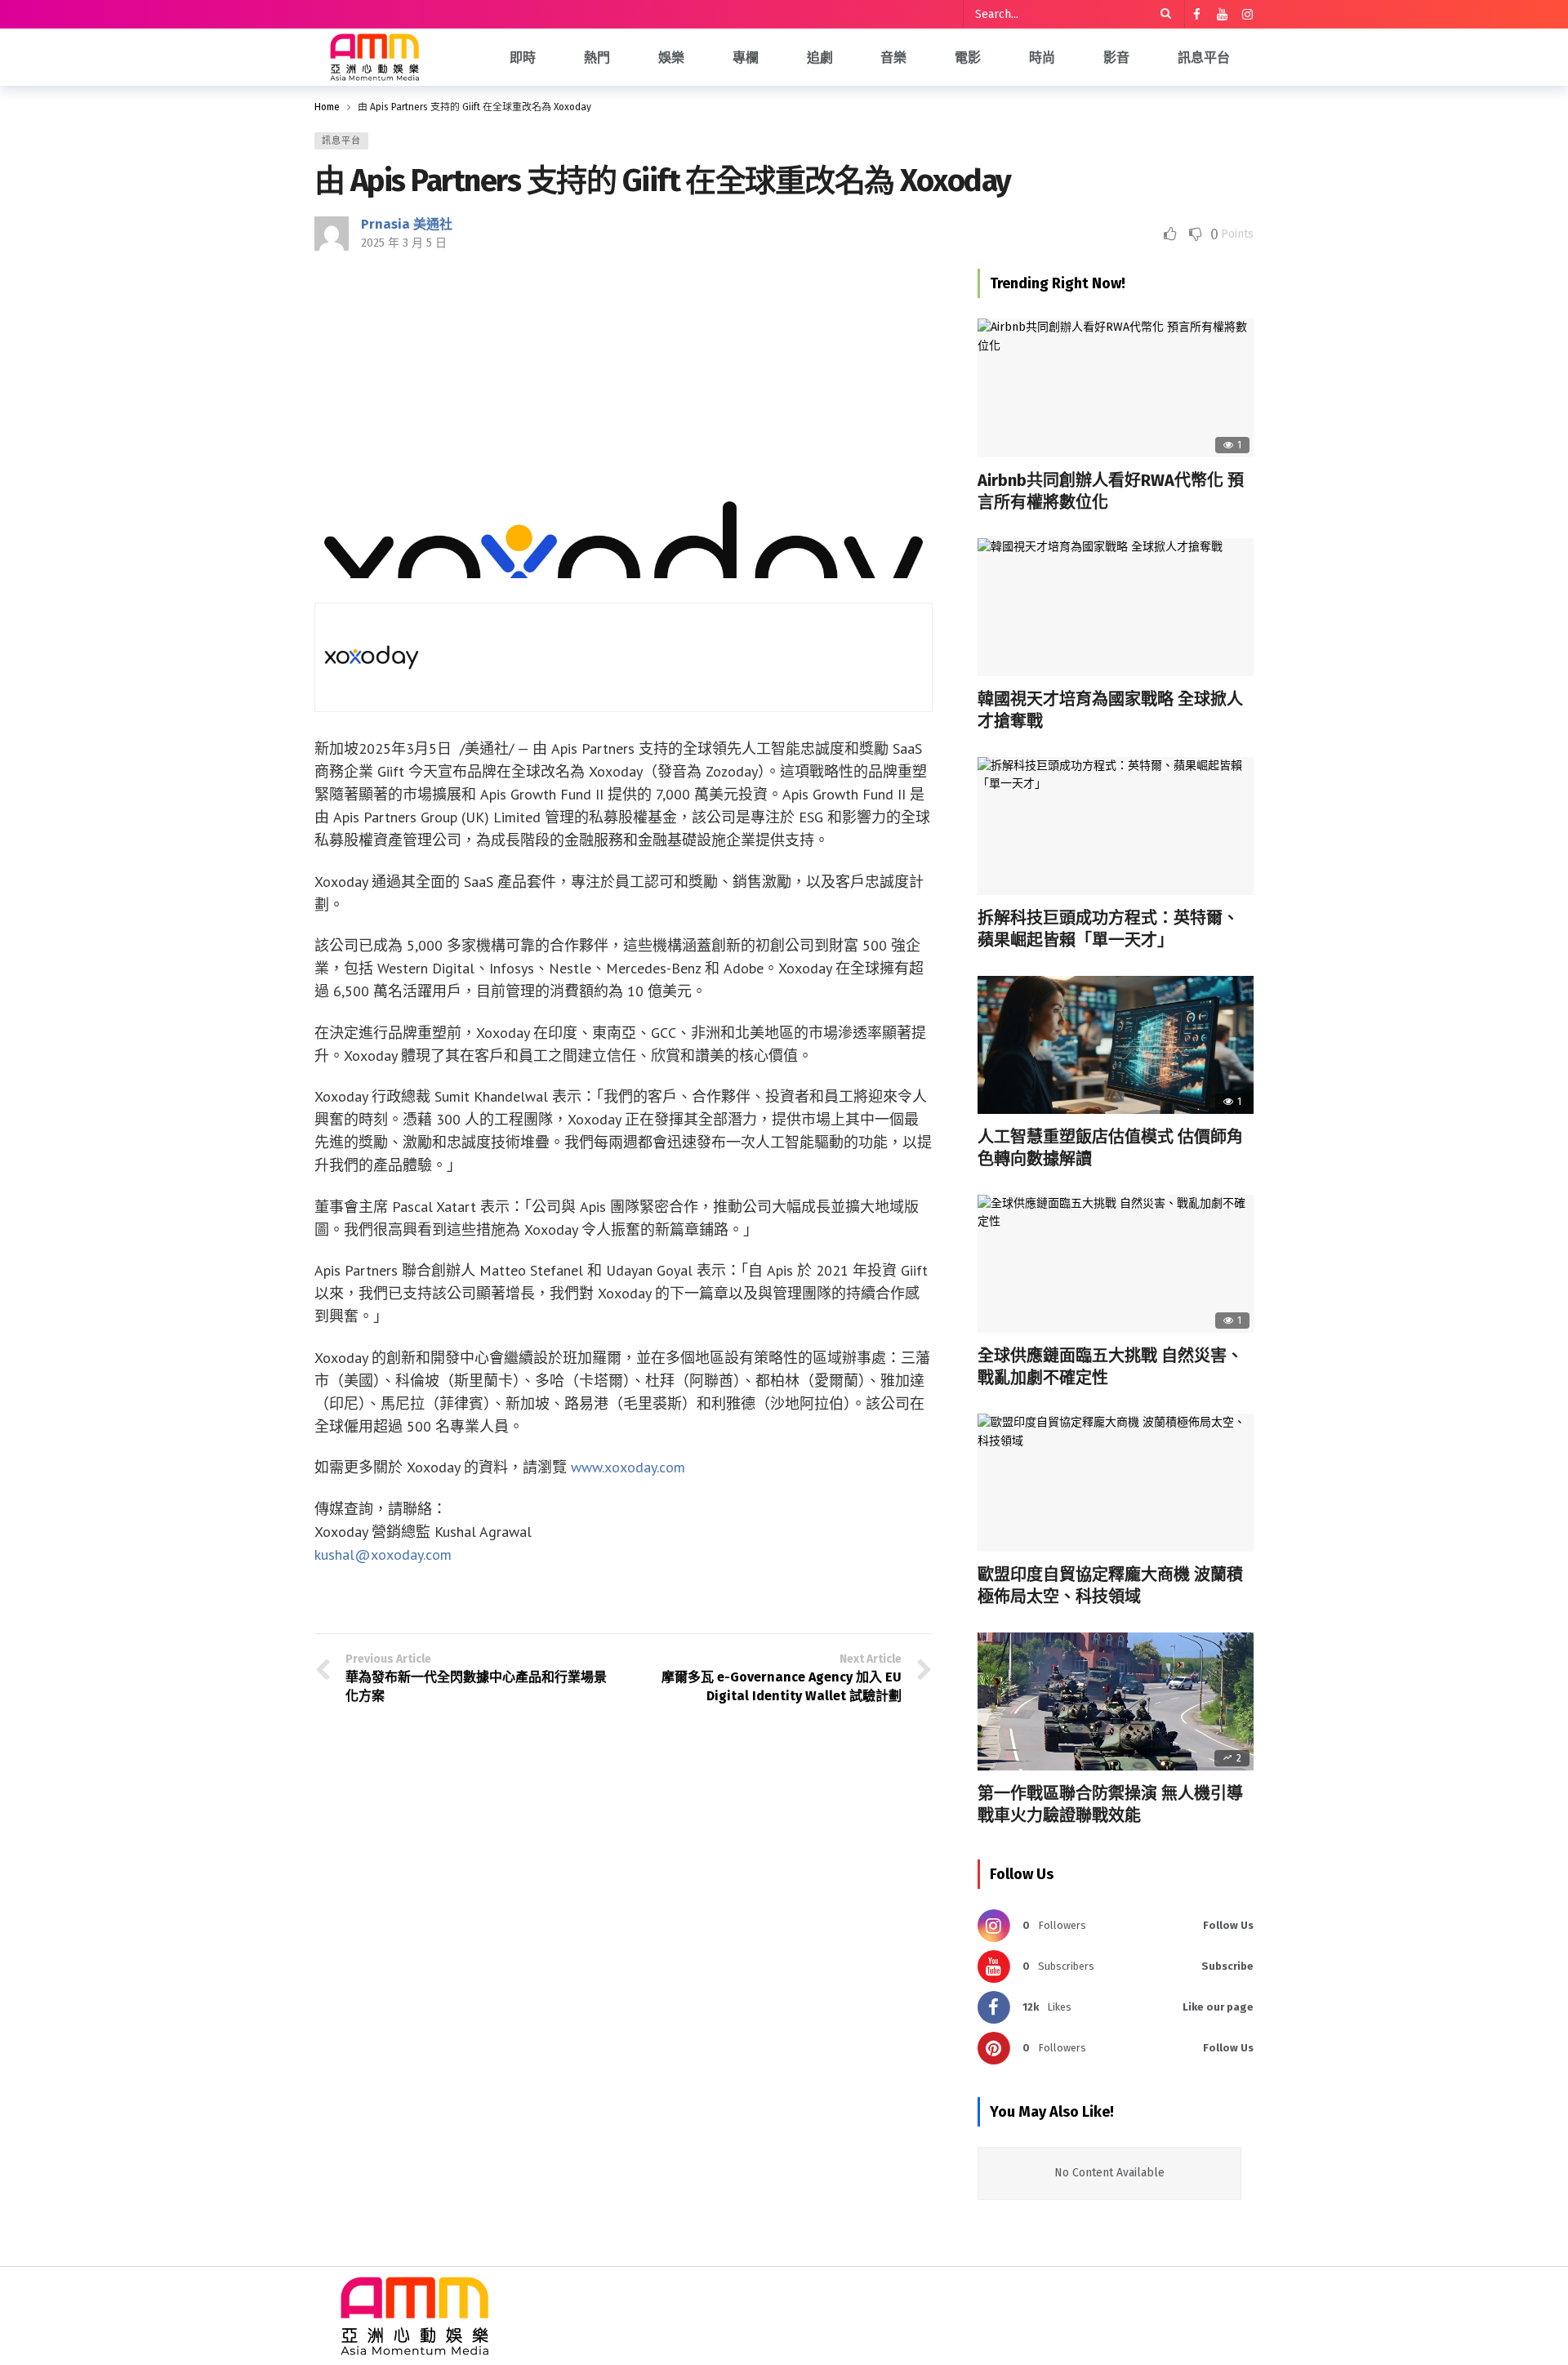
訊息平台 (341, 141)
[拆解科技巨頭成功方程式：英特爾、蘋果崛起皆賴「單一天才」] (1116, 826)
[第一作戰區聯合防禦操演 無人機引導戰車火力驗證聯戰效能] (1116, 1701)
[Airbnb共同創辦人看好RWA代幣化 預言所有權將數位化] (1116, 387)
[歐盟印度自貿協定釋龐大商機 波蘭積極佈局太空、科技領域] (1116, 1483)
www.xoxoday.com (628, 1467)
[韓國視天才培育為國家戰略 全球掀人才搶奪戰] (1116, 607)
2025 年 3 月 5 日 (404, 243)
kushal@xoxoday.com (383, 1554)
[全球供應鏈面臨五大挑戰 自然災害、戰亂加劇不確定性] (1116, 1264)
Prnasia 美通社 (407, 224)
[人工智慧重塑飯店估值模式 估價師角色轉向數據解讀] (1116, 1045)
